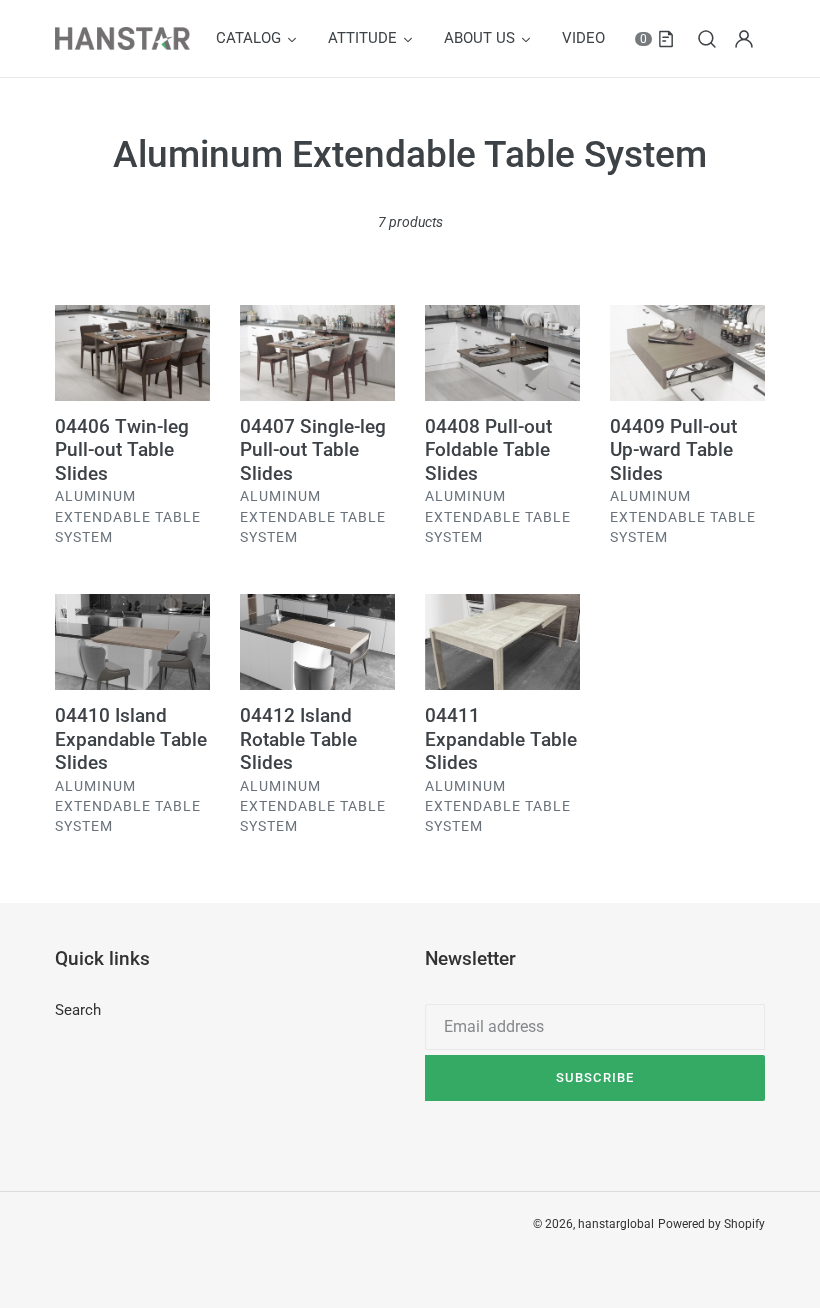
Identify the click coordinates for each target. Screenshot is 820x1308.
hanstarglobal (616, 1224)
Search (78, 1010)
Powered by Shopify (711, 1224)
